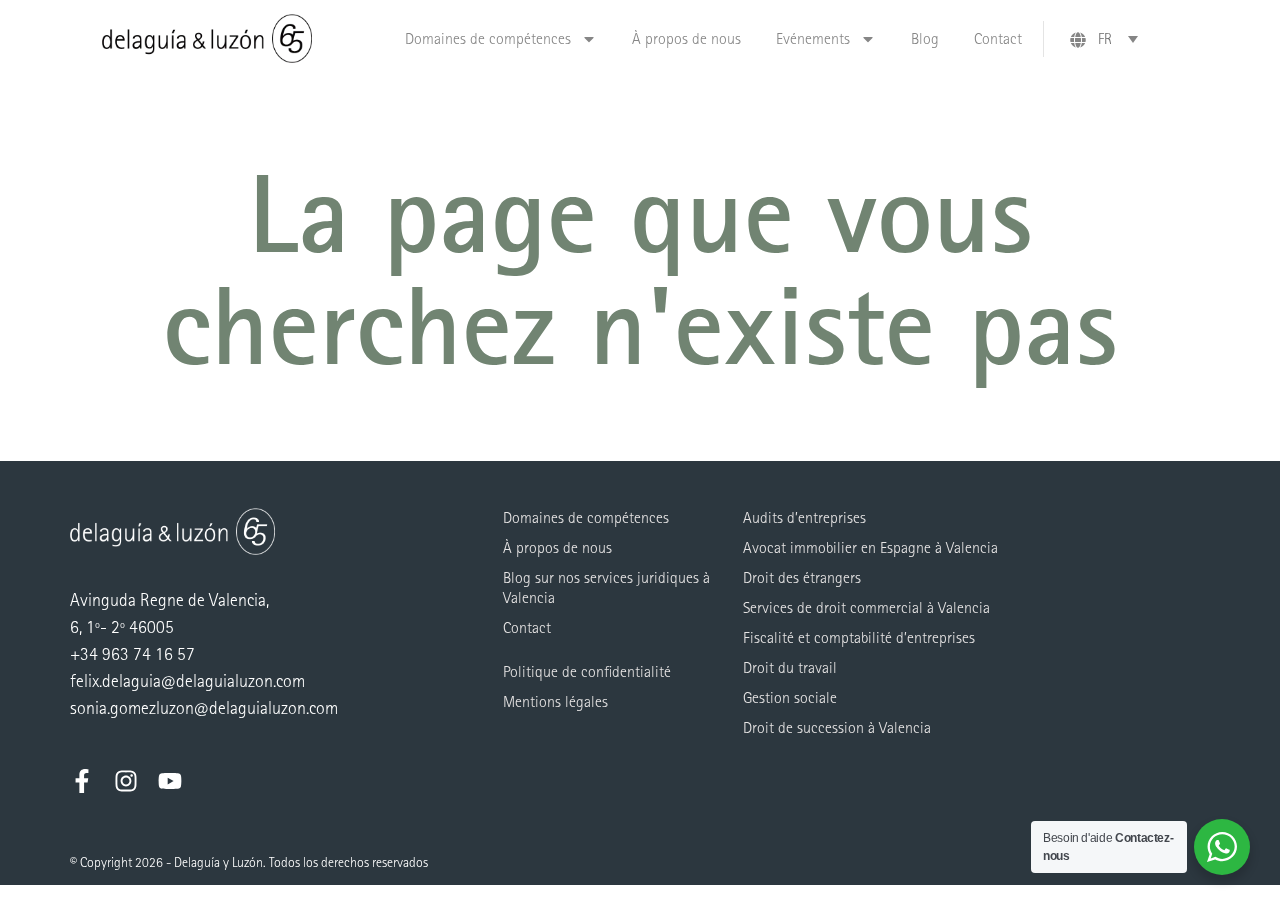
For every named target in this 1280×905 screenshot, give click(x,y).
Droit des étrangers (802, 577)
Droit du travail (790, 667)
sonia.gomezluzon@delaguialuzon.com (204, 708)
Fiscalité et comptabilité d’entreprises (859, 637)
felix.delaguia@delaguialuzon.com (187, 681)
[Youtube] (170, 781)
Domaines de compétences (488, 38)
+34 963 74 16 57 (132, 654)
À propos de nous (686, 38)
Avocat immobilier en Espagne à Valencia (870, 547)
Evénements (813, 38)
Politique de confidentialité (587, 671)
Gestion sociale (790, 697)
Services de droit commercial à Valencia (866, 607)
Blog (925, 38)
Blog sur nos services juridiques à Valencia (606, 587)
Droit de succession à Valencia (837, 727)
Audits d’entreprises (804, 517)
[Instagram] (126, 781)
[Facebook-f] (82, 781)
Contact (998, 38)
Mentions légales (555, 701)
